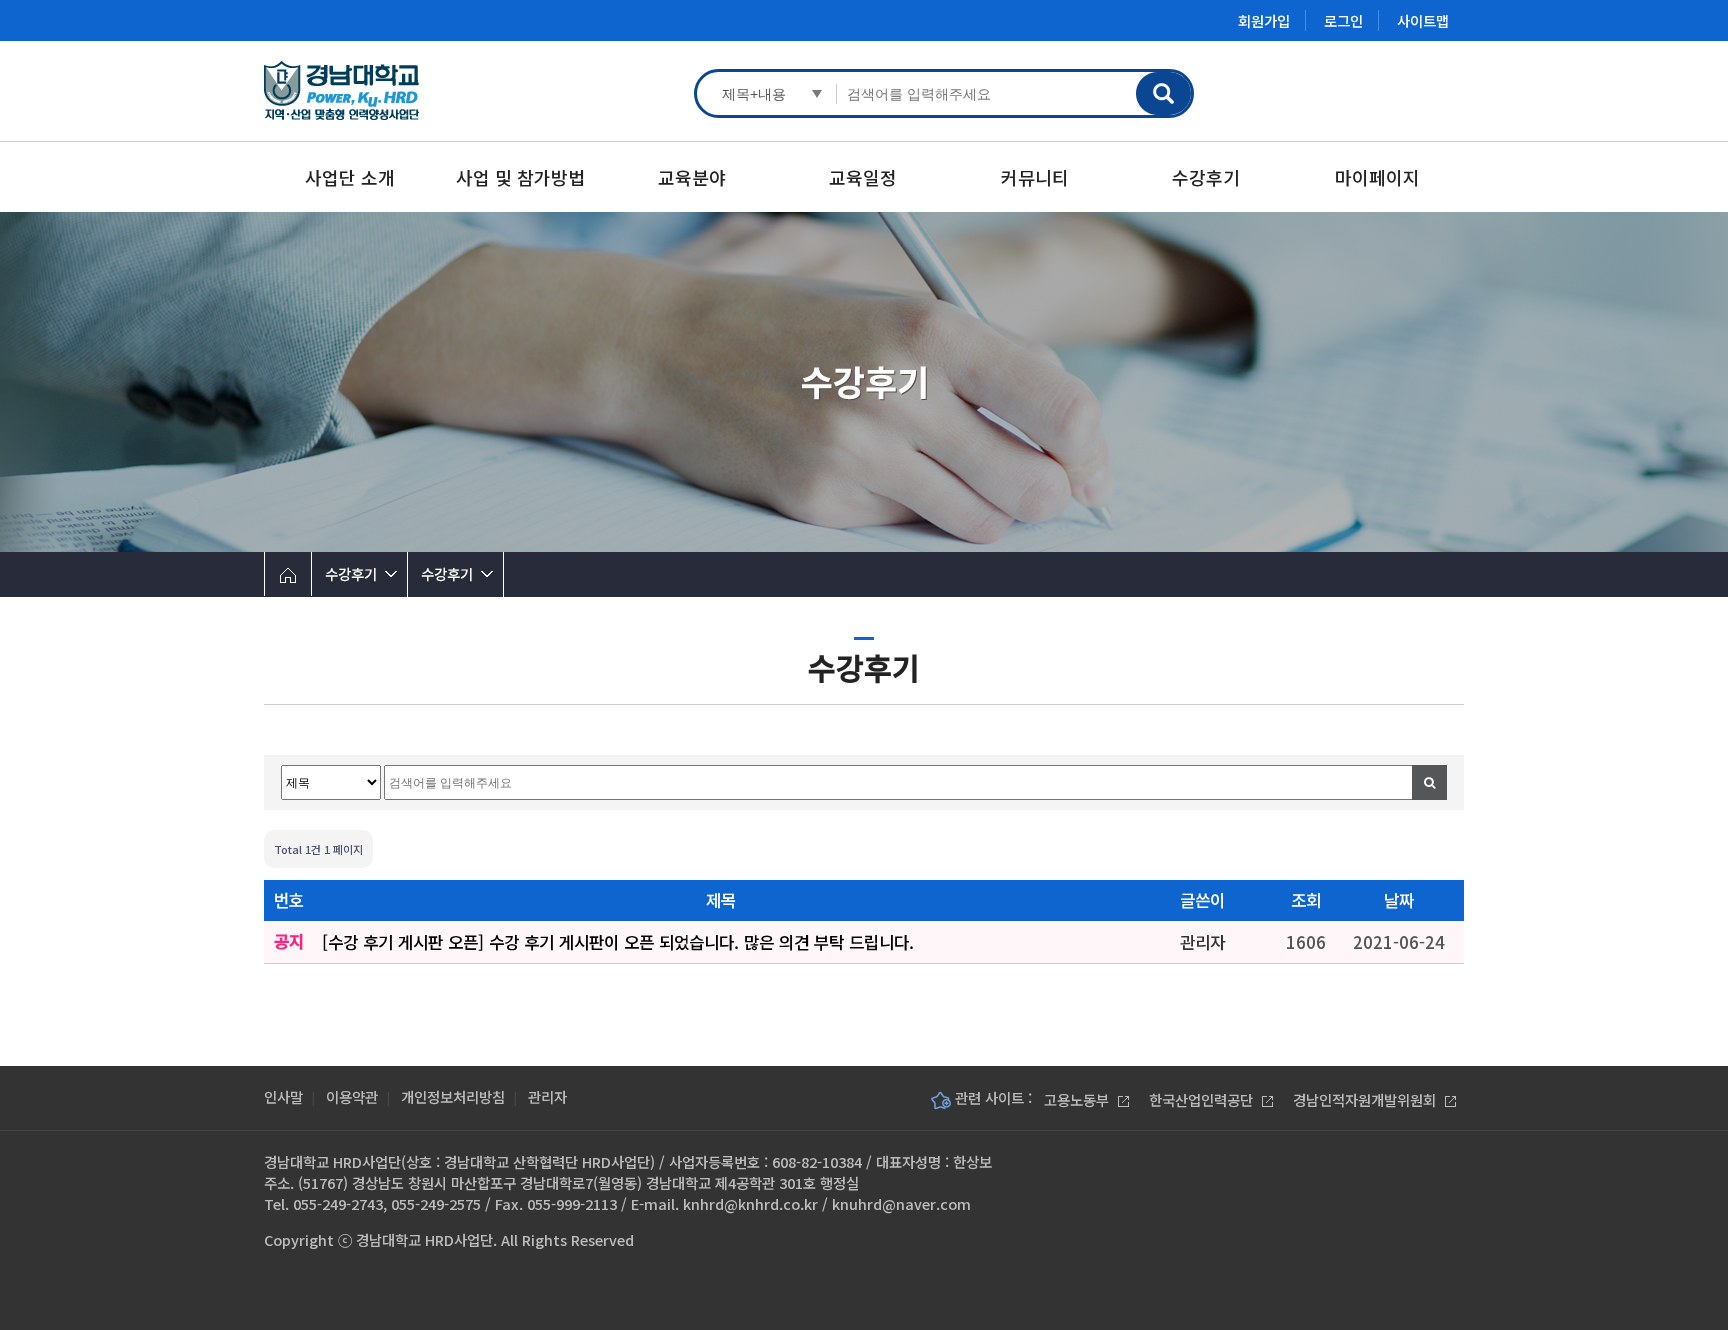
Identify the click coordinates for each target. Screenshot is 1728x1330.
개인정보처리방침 (453, 1096)
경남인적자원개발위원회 (1366, 1099)
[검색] (1429, 782)
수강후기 (1206, 177)
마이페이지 (1377, 177)
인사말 (283, 1096)
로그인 (1343, 20)
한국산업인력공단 (1203, 1099)
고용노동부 (1078, 1099)
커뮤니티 (1035, 177)
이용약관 (352, 1096)
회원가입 (1264, 20)
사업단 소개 (350, 177)
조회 (1306, 900)
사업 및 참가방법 (520, 177)
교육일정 (863, 177)
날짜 (1399, 900)
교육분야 (692, 177)
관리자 (547, 1096)
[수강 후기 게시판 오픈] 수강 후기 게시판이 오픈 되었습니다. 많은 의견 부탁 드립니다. (618, 942)
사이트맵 (1423, 20)
